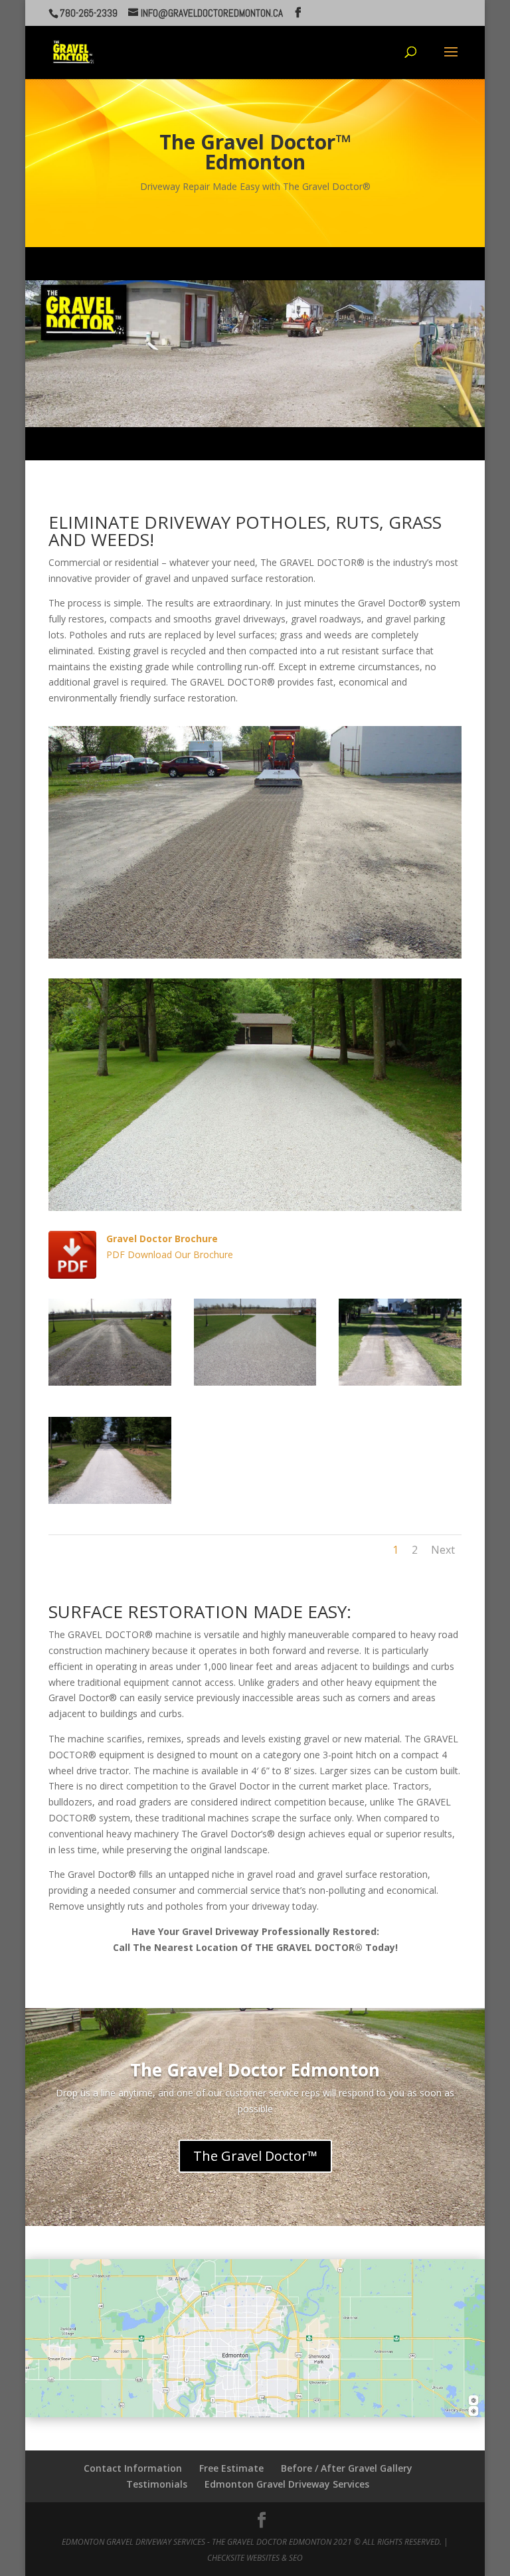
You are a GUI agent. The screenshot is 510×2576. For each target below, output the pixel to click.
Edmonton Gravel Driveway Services (287, 2484)
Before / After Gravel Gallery (347, 2468)
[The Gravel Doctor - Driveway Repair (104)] (400, 1382)
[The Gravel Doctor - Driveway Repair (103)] (255, 1382)
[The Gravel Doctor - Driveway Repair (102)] (110, 1382)
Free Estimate (231, 2468)
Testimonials (157, 2484)
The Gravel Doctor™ (255, 2156)
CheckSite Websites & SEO (255, 2558)
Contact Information (133, 2468)
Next (443, 1550)
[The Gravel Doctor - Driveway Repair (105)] (110, 1500)
